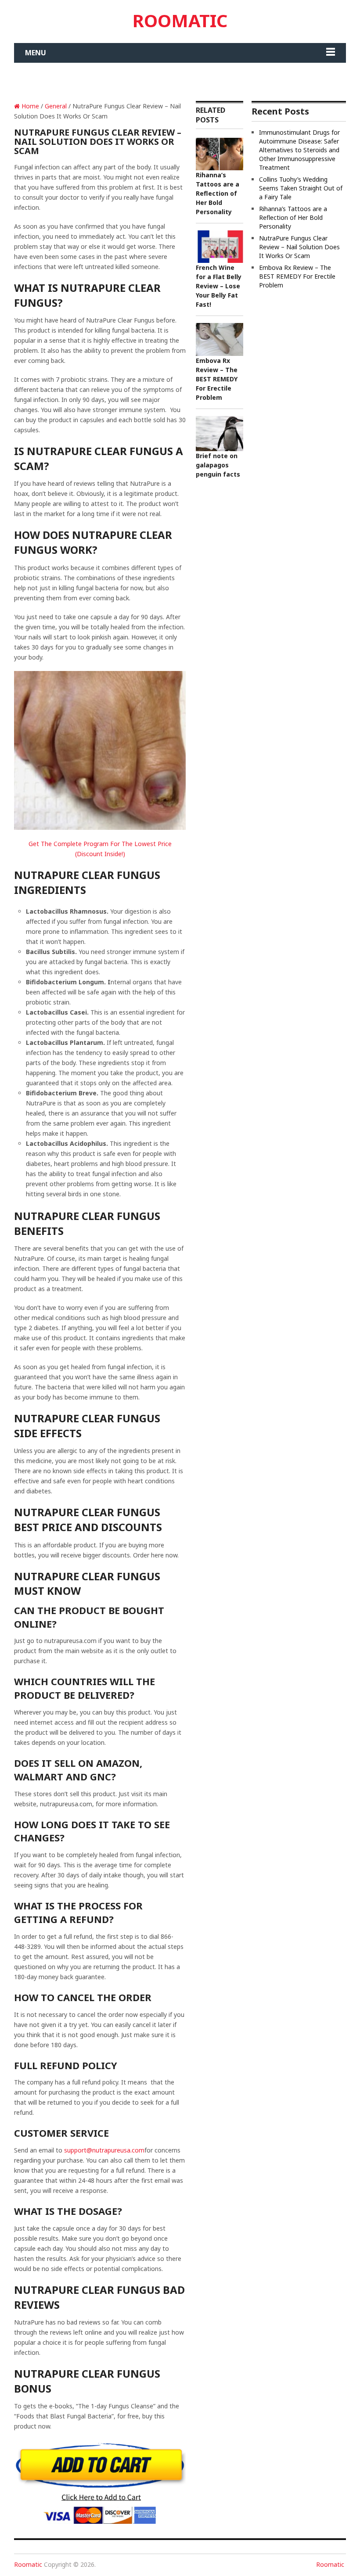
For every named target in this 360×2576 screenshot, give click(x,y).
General (56, 106)
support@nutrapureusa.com (104, 2150)
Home (29, 106)
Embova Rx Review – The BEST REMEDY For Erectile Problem (217, 379)
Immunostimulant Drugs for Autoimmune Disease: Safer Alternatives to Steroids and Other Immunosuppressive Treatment (299, 150)
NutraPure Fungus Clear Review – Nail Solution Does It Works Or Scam (299, 247)
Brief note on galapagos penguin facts (218, 465)
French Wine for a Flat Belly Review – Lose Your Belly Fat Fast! (219, 286)
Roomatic (180, 20)
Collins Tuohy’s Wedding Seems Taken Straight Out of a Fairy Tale (301, 188)
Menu (36, 53)
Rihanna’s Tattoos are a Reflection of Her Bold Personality (218, 193)
